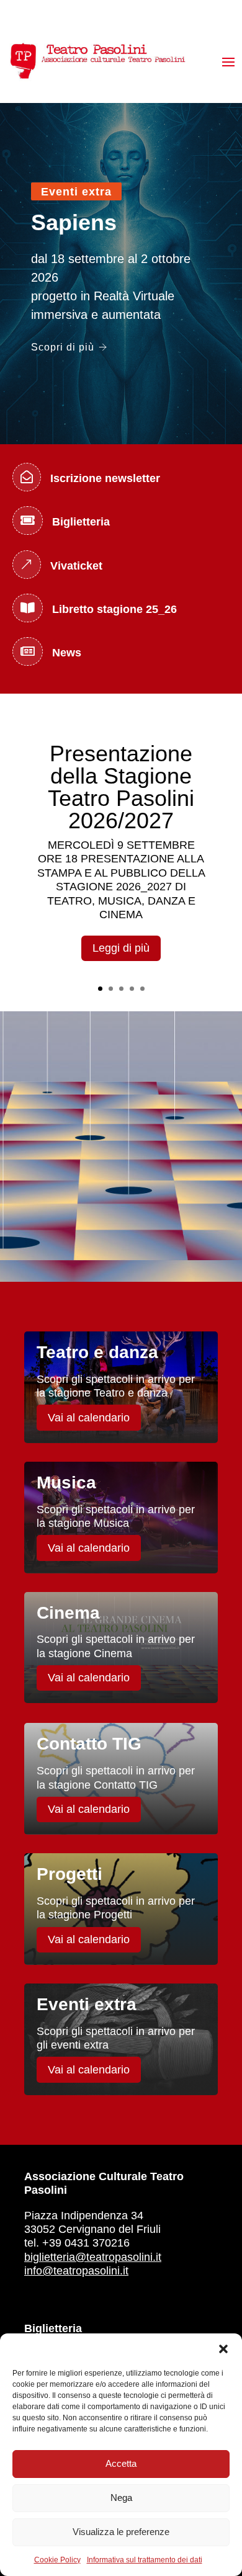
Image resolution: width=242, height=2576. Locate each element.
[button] (223, 2349)
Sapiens (74, 222)
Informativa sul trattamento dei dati (145, 2560)
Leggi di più (121, 948)
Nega (121, 2498)
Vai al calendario (89, 1418)
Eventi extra (76, 192)
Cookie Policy (57, 2560)
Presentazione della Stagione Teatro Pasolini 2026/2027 (121, 787)
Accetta (121, 2463)
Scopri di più (63, 347)
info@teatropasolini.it (76, 2271)
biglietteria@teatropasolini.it (93, 2257)
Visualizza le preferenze (121, 2532)
